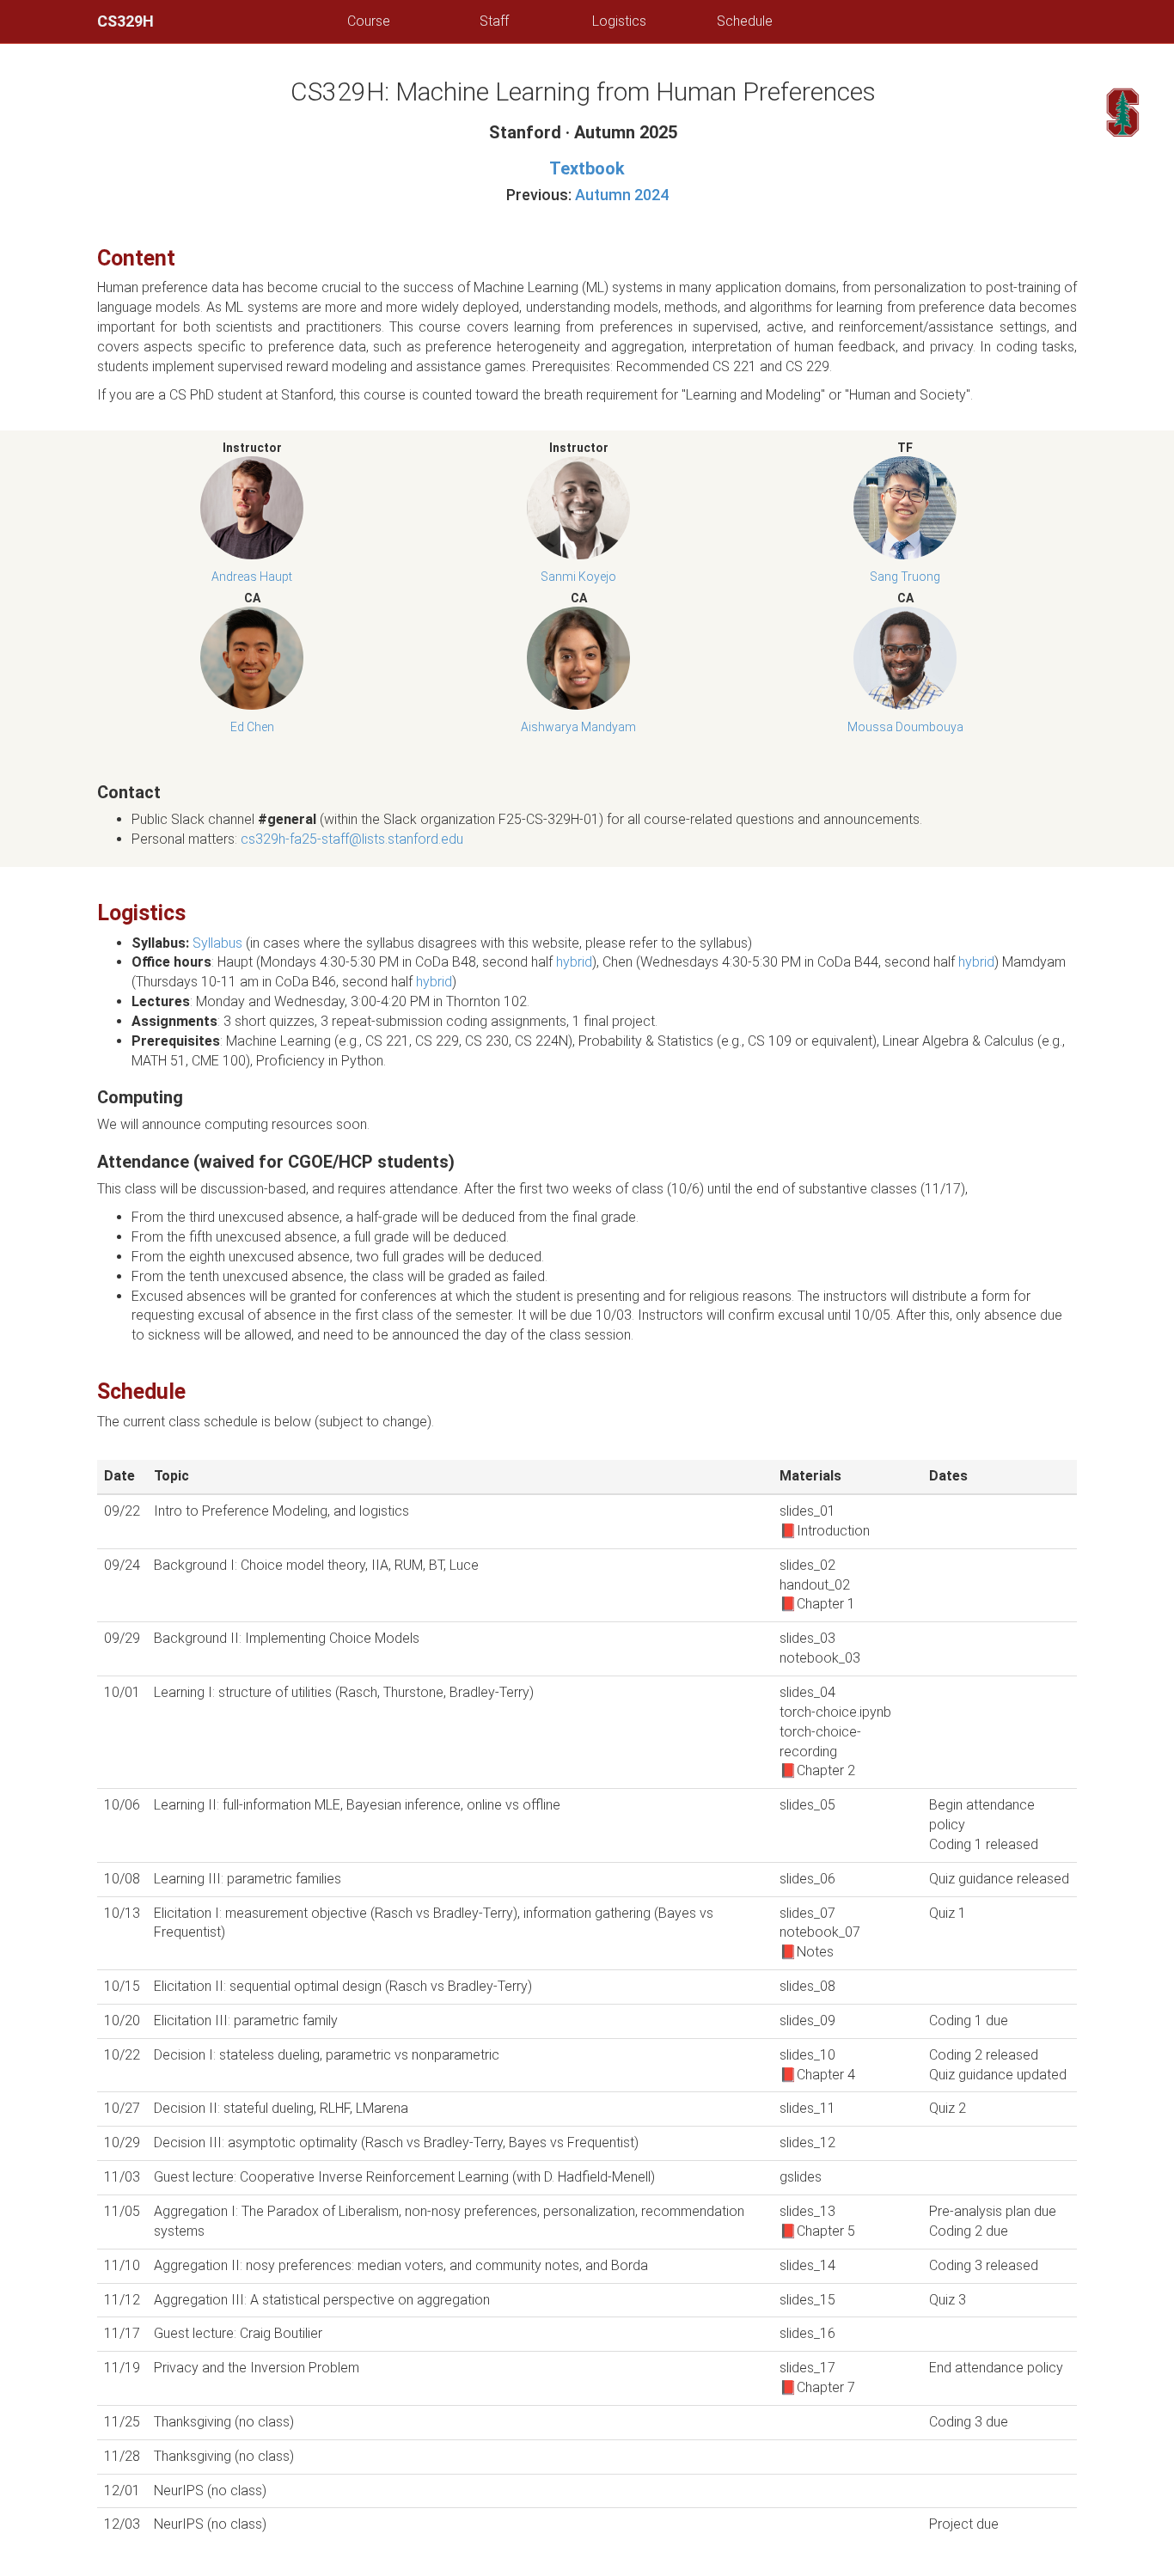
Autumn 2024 (622, 195)
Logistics (619, 21)
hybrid (574, 962)
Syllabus (217, 943)
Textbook (587, 168)
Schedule (745, 21)
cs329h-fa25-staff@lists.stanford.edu (352, 839)
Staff (494, 21)
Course (369, 21)
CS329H (125, 21)
